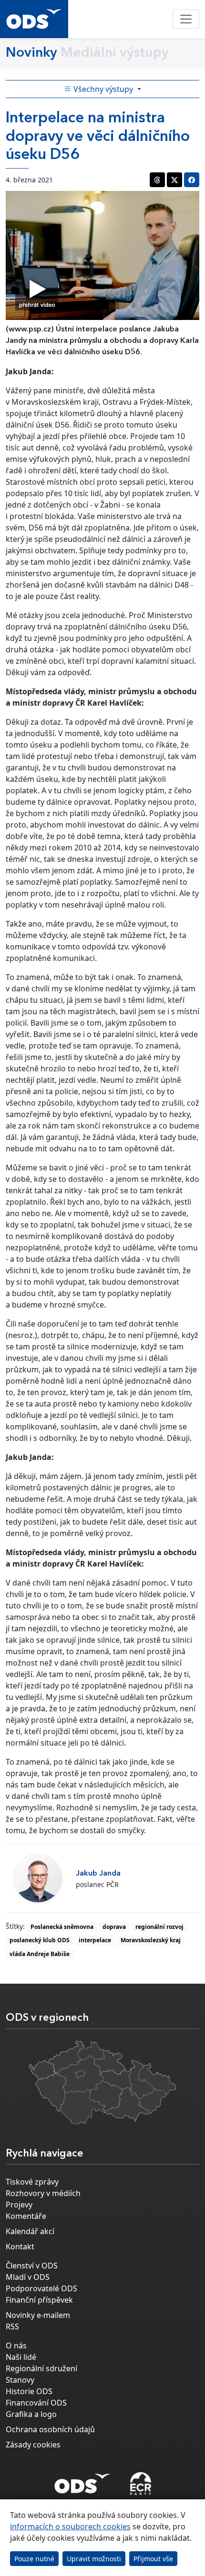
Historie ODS (29, 2391)
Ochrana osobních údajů (50, 2429)
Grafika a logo (31, 2414)
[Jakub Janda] (38, 1878)
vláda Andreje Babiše (40, 1954)
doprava (114, 1927)
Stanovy (20, 2380)
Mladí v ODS (28, 2277)
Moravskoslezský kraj (151, 1940)
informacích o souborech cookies (70, 2526)
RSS (12, 2326)
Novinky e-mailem (38, 2315)
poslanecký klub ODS (40, 1940)
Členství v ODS (32, 2266)
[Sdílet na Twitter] (174, 180)
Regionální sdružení (41, 2368)
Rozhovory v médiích (43, 2193)
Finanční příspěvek (39, 2300)
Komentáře (26, 2216)
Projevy (19, 2205)
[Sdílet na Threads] (157, 180)
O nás (16, 2346)
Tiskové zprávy (32, 2182)
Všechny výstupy (103, 89)
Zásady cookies (33, 2445)
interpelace (95, 1940)
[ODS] (82, 2481)
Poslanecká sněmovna (62, 1927)
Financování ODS (36, 2403)
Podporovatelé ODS (41, 2288)
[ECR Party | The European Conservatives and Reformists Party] (140, 2484)
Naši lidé (21, 2357)
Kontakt (20, 2247)
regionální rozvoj (159, 1927)
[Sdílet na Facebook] (192, 180)
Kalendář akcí (30, 2231)
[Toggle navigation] (186, 19)
